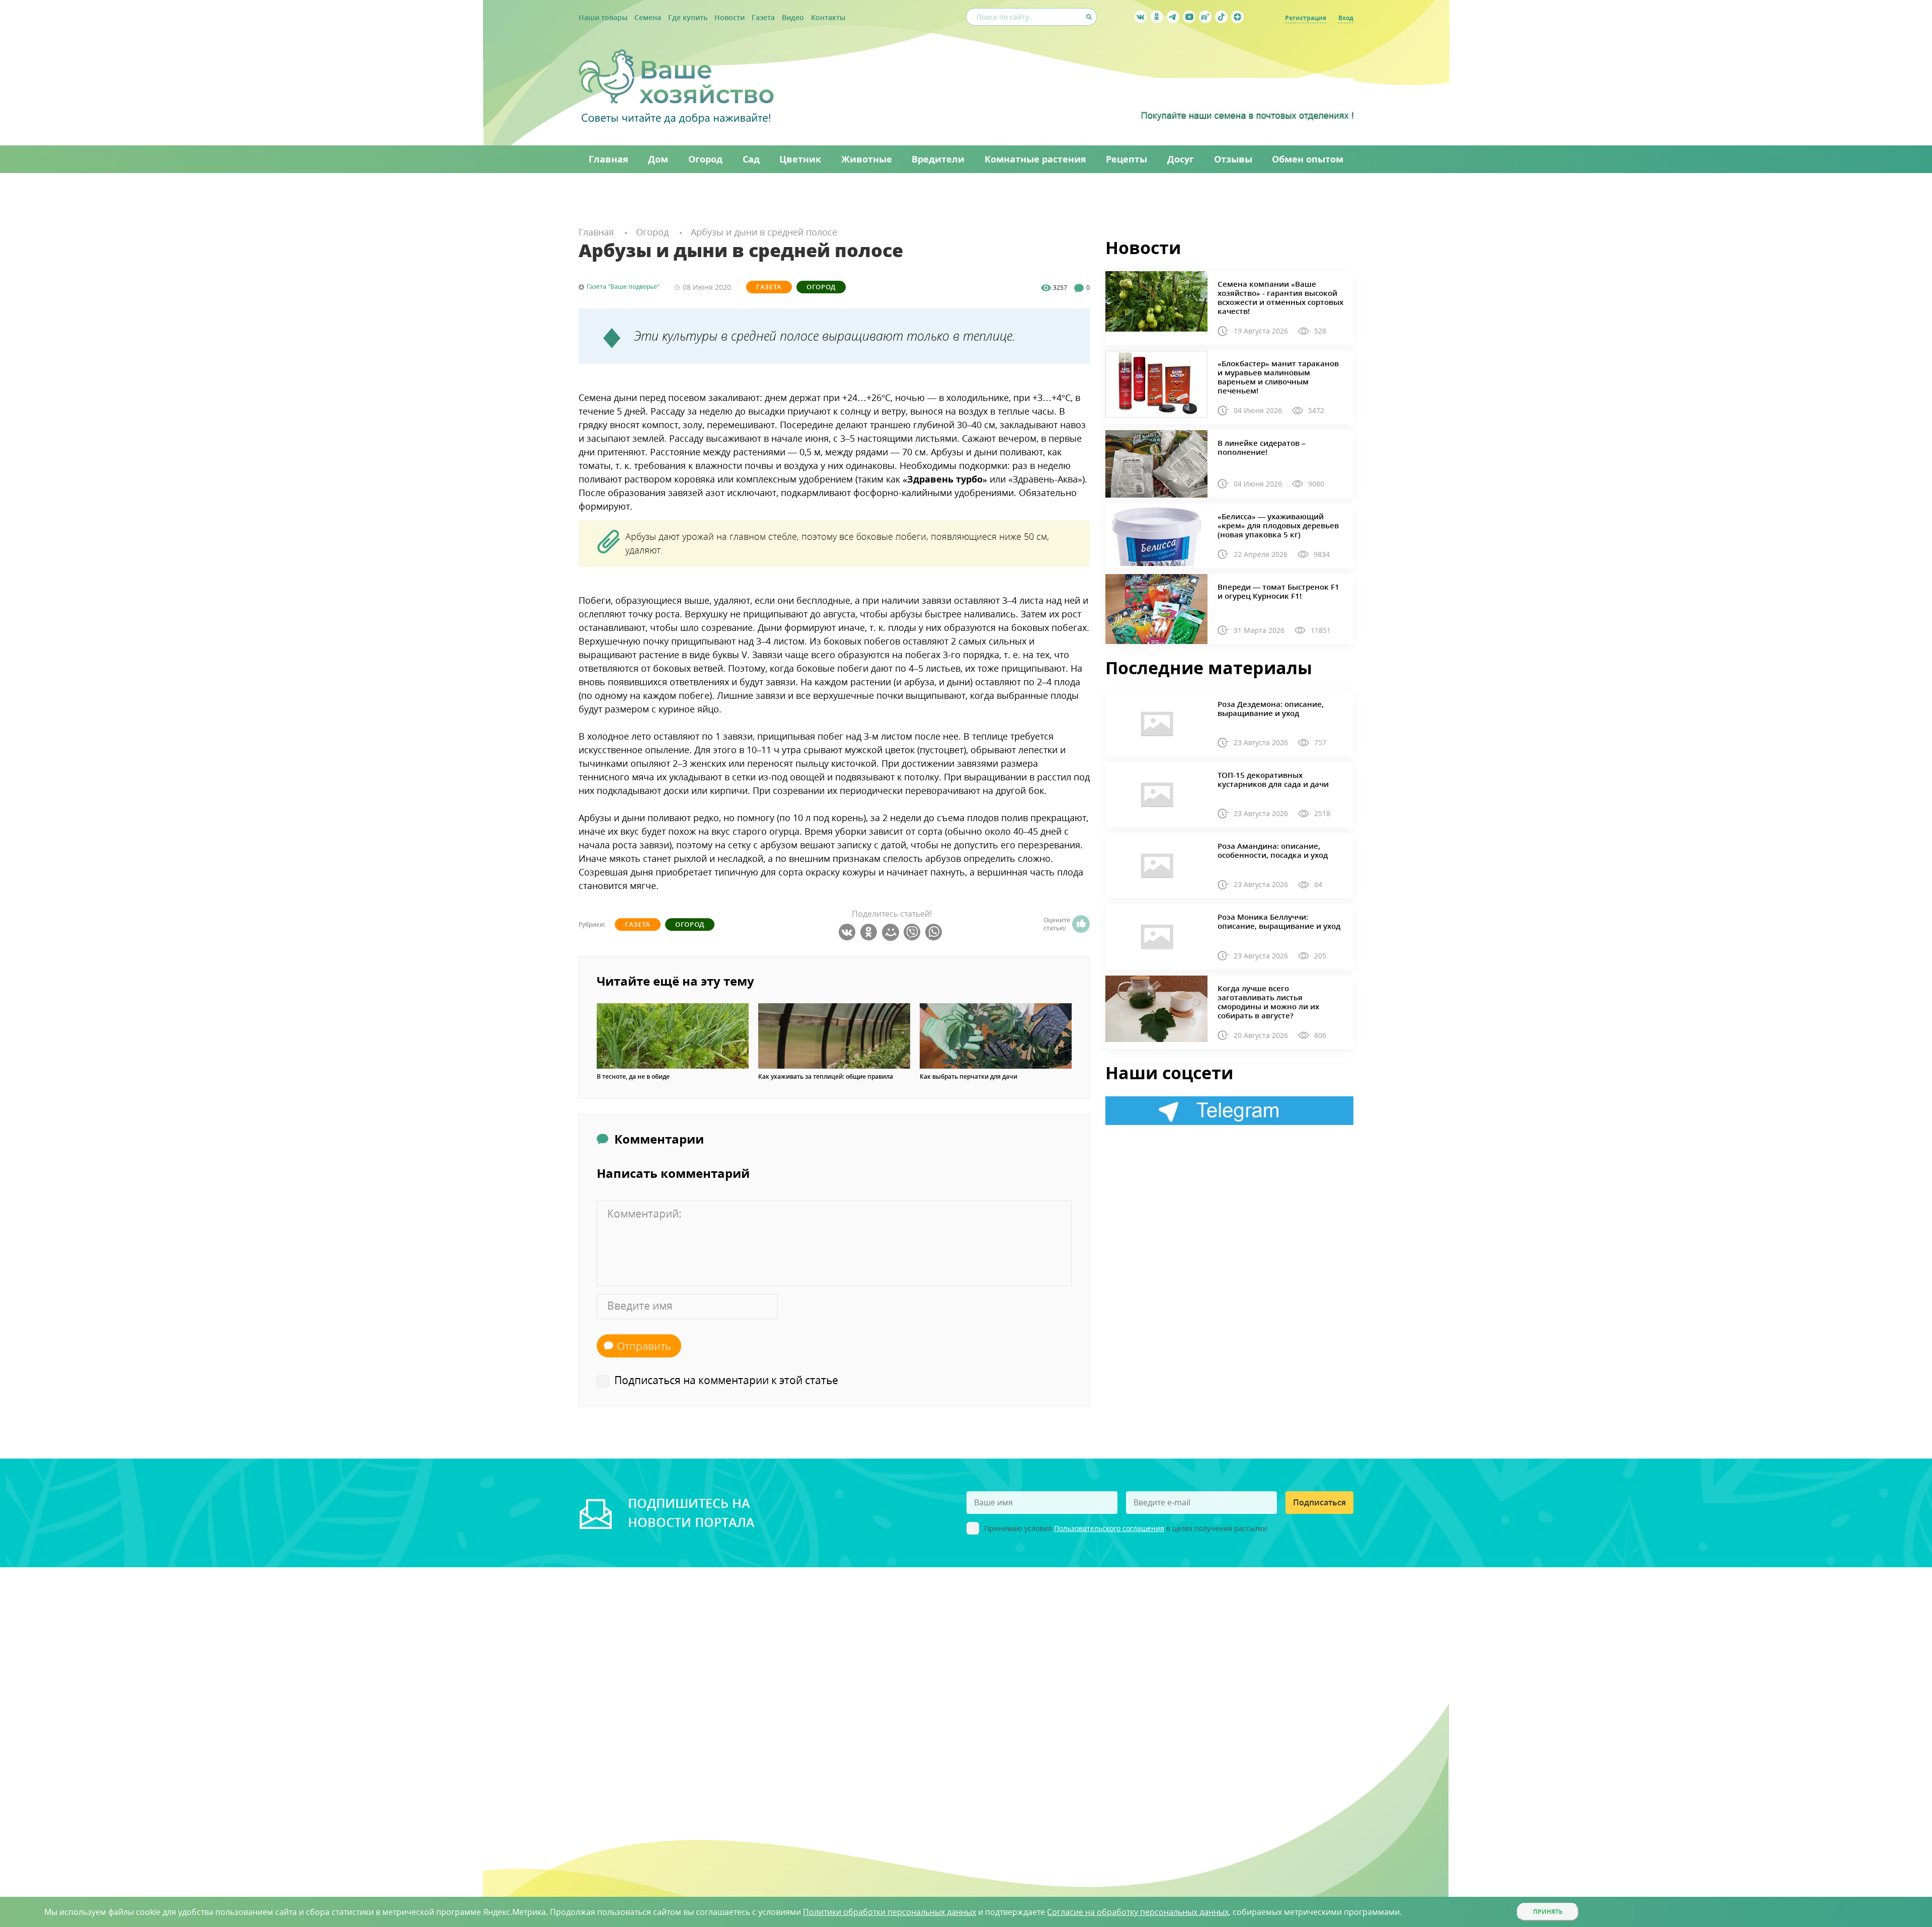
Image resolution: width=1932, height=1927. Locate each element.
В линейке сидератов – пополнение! (1262, 447)
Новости (730, 17)
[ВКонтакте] (849, 932)
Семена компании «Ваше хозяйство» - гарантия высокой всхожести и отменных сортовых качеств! (1280, 297)
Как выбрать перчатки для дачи (969, 1077)
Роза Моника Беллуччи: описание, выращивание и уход (1279, 921)
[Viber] (913, 932)
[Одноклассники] (870, 932)
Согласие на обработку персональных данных (1138, 1912)
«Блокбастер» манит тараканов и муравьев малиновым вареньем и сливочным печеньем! (1278, 377)
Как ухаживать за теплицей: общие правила (826, 1077)
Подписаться (1319, 1502)
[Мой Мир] (892, 932)
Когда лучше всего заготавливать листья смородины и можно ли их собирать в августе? (1268, 1002)
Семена (648, 17)
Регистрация (1306, 18)
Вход (1346, 18)
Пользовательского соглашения (1109, 1528)
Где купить (688, 17)
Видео (793, 17)
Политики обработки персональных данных (890, 1912)
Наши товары (603, 17)
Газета (763, 17)
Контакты (828, 17)
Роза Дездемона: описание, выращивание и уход (1271, 708)
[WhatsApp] (935, 932)
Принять (1548, 1912)
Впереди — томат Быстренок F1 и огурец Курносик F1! (1278, 591)
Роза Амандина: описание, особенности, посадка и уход (1273, 850)
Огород (821, 287)
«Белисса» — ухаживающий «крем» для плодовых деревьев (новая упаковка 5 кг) (1278, 525)
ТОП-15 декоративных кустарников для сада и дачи (1273, 779)
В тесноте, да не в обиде (633, 1077)
